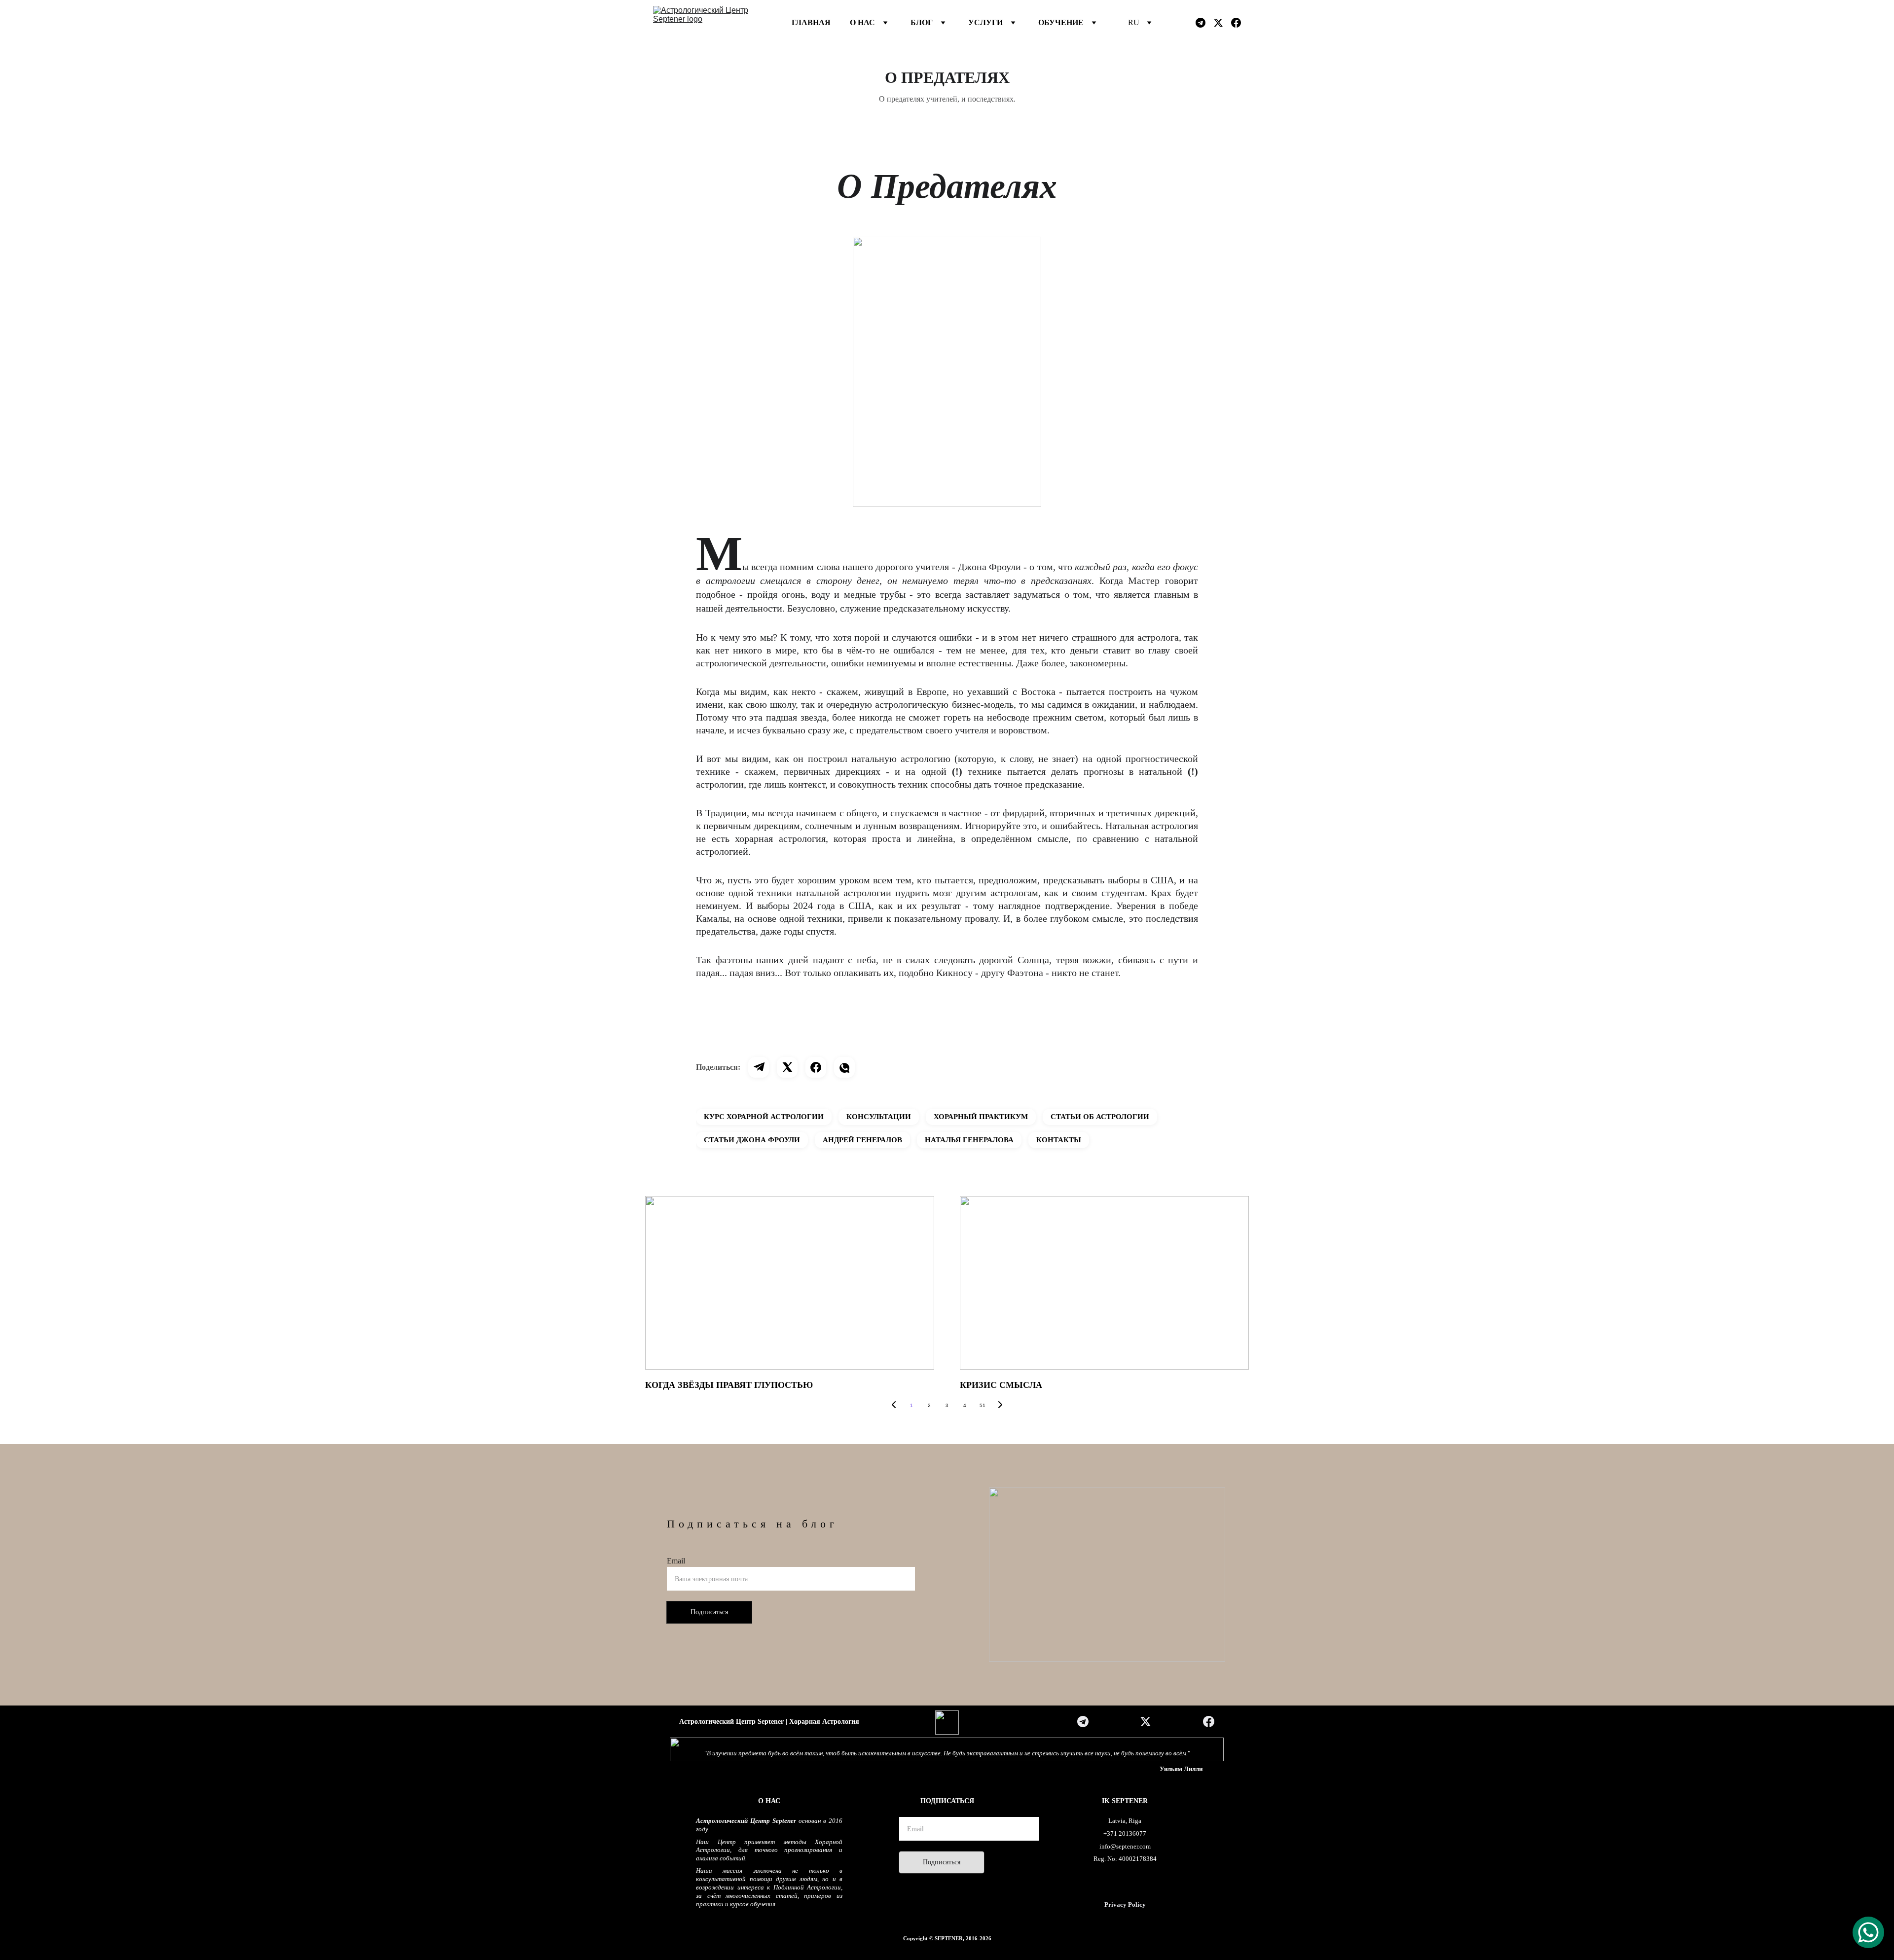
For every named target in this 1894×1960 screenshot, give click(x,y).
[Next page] (1000, 1406)
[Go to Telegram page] (1204, 23)
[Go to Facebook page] (1236, 23)
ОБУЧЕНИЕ (1061, 22)
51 (983, 1405)
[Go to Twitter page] (1222, 23)
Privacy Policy (1125, 1905)
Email (676, 1561)
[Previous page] (894, 1406)
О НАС (862, 22)
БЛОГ (922, 22)
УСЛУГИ (985, 22)
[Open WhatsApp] (1868, 1932)
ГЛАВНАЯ (811, 22)
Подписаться (709, 1612)
